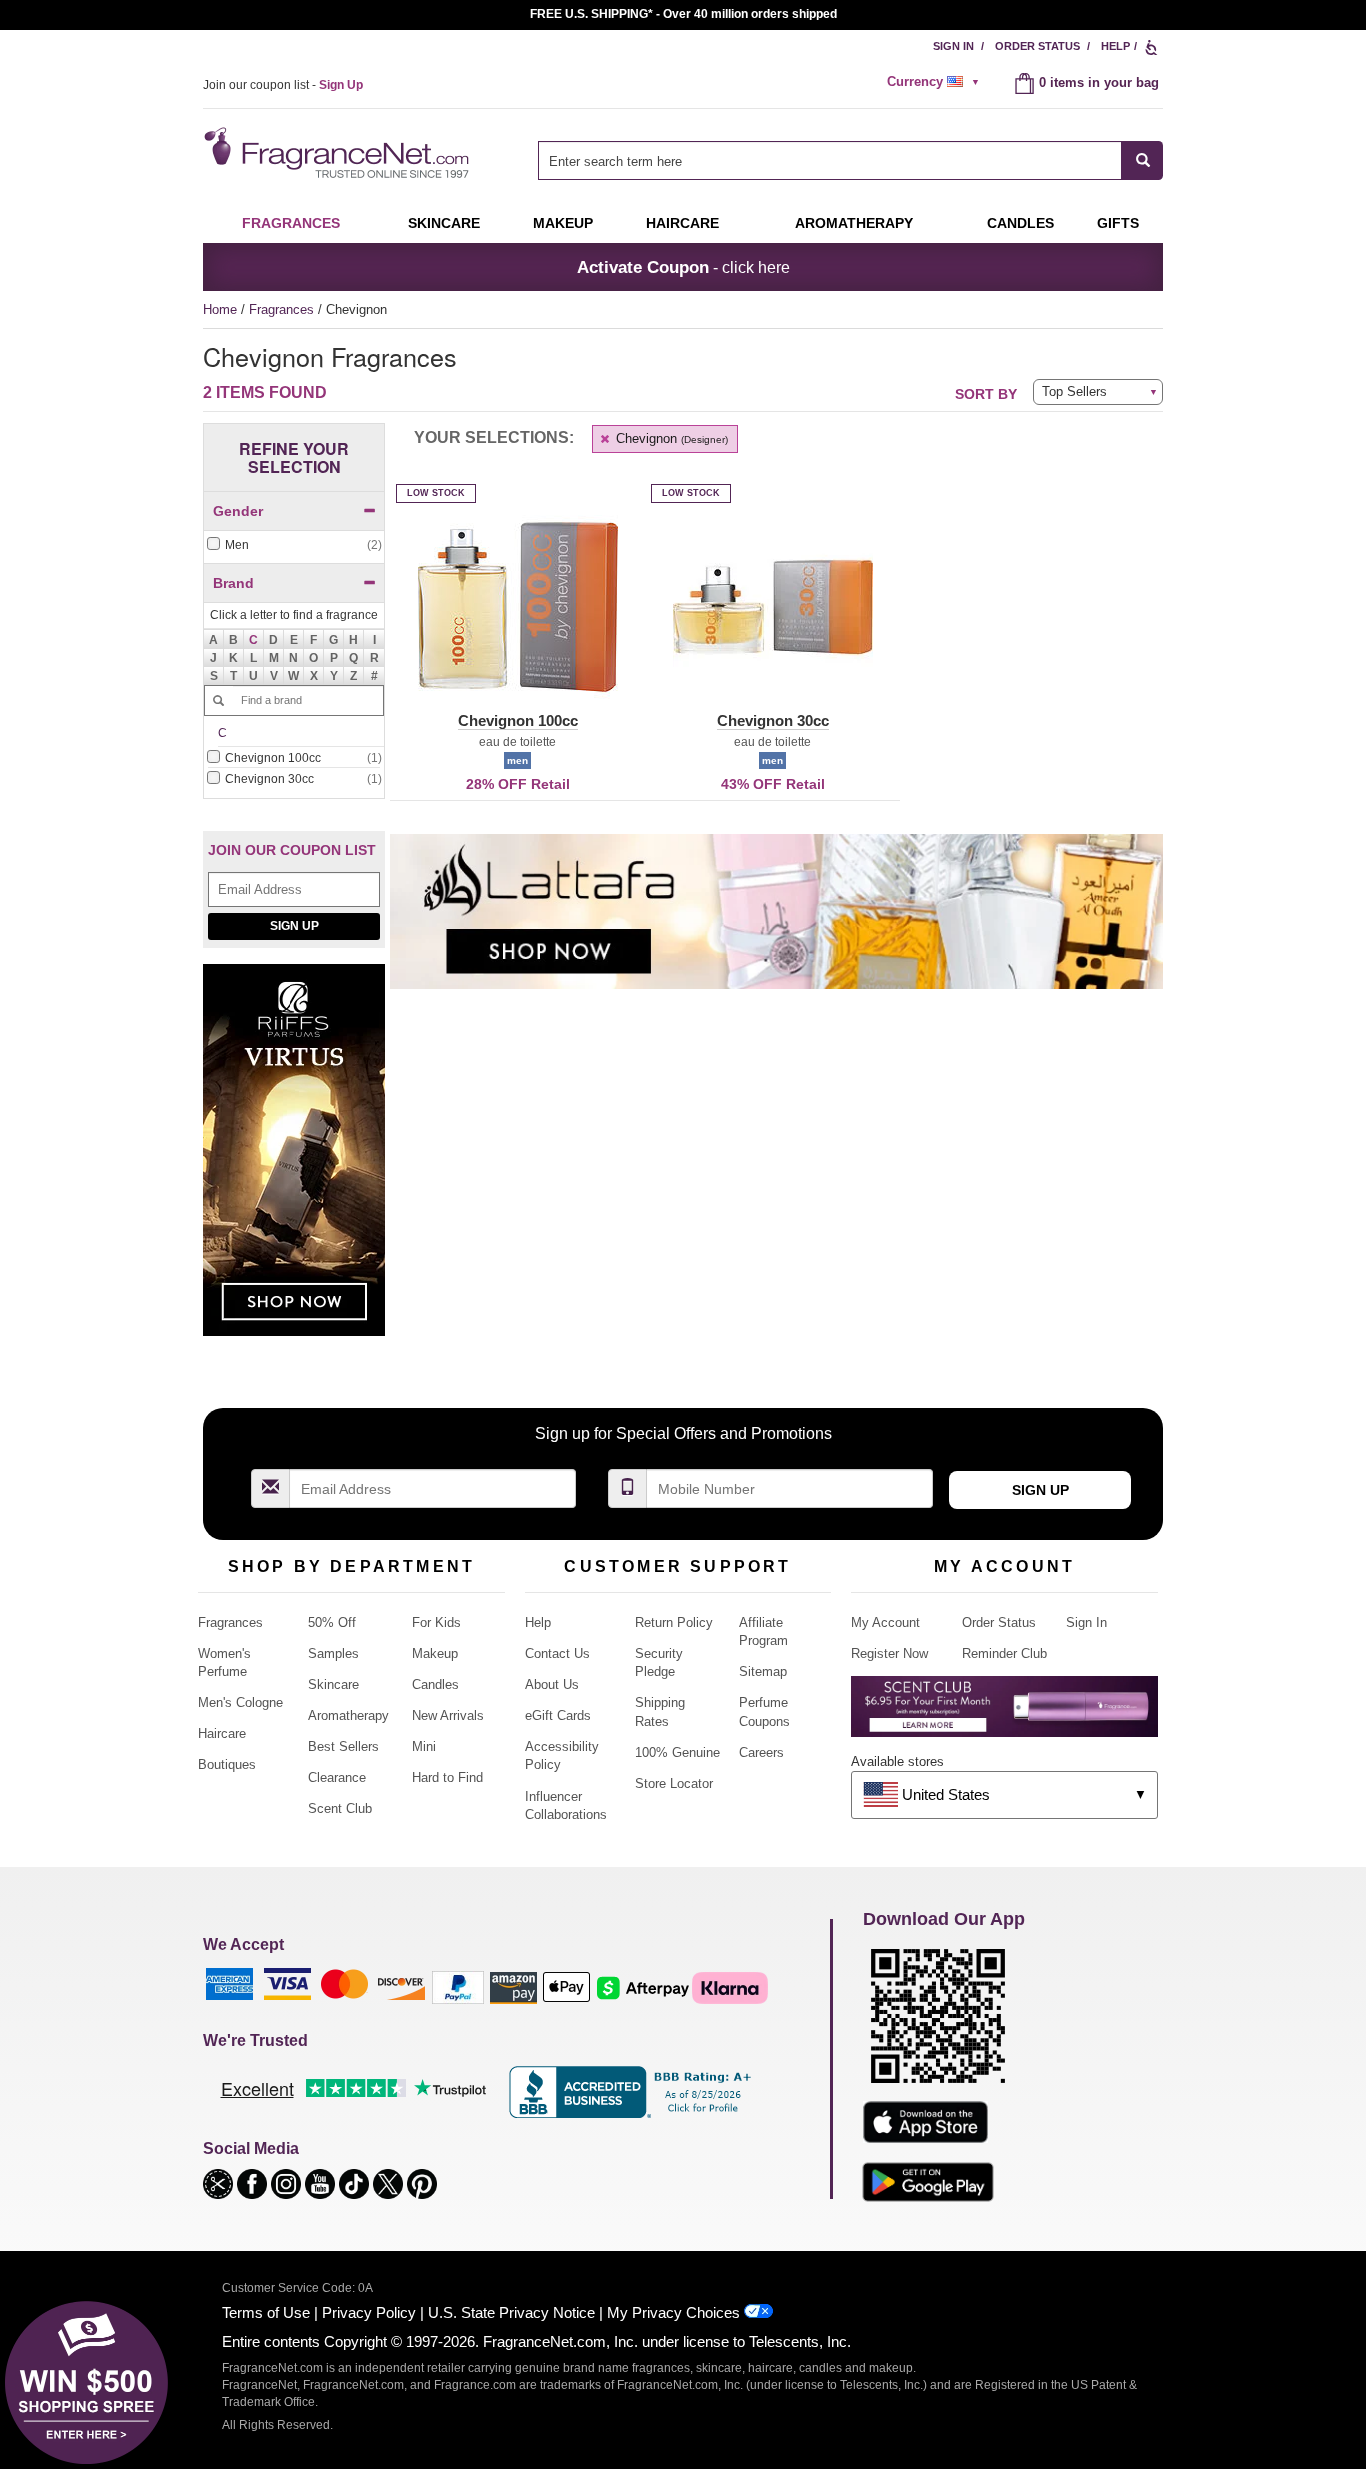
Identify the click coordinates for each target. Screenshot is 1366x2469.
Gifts (1118, 223)
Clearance (337, 1777)
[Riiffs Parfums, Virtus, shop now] (294, 1160)
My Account (885, 1622)
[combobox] (850, 160)
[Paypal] (458, 1986)
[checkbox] (294, 545)
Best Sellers (343, 1746)
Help (1115, 46)
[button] (254, 639)
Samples (333, 1653)
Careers (761, 1752)
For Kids (436, 1622)
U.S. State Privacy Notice (511, 2312)
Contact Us (557, 1653)
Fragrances (291, 223)
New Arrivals (448, 1715)
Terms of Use (266, 2312)
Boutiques (227, 1764)
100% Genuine (677, 1752)
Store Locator (674, 1783)
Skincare (444, 223)
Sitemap (763, 1671)
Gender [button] (238, 511)
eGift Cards (558, 1715)
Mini (424, 1746)
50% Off (332, 1622)
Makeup (563, 223)
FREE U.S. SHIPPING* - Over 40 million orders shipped (683, 14)
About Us (552, 1684)
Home (220, 309)
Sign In (953, 46)
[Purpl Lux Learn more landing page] (1004, 1713)
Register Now (889, 1653)
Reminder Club (1004, 1653)
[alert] (936, 82)
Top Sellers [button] (1074, 391)
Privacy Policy (369, 2312)
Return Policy (674, 1622)
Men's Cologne (240, 1702)
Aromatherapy (348, 1715)
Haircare (682, 223)
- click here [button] (683, 267)
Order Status (1037, 46)
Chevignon (670, 438)
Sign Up (294, 926)
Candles (435, 1684)
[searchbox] (830, 160)
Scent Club (340, 1808)
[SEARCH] (1142, 160)
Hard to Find (447, 1777)
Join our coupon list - (283, 85)
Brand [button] (233, 583)
